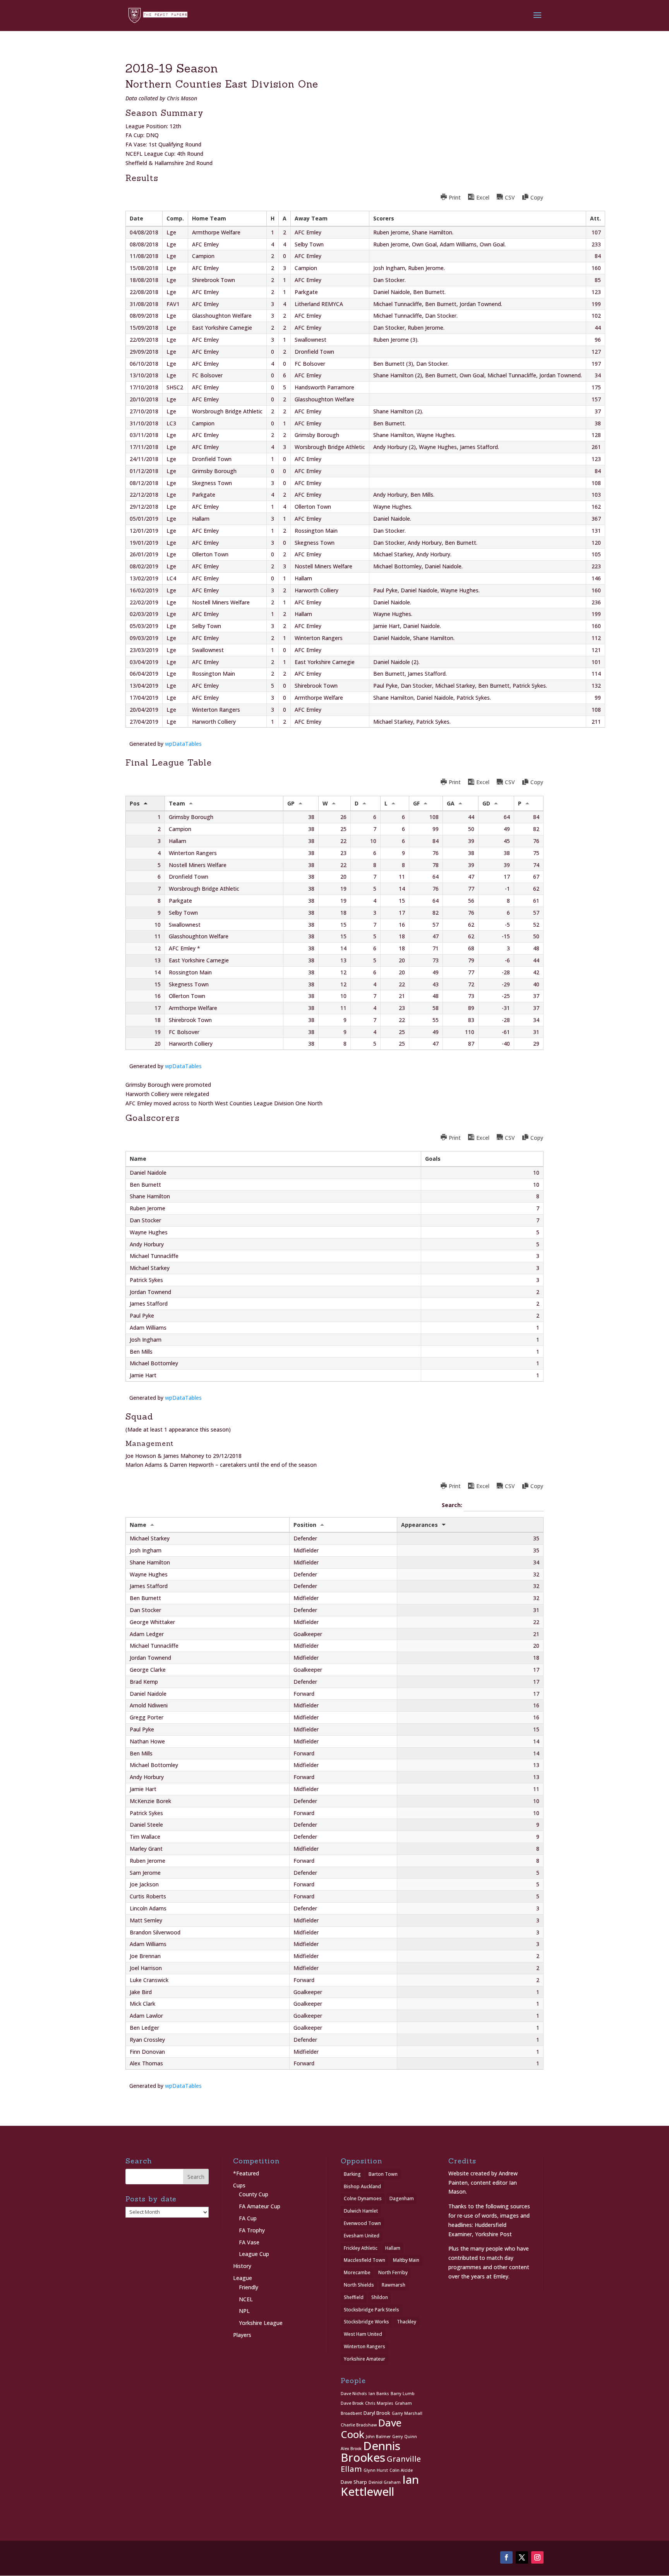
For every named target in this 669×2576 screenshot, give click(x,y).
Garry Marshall (407, 2413)
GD (486, 803)
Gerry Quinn (405, 2437)
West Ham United (363, 2334)
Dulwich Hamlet (361, 2211)
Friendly (249, 2287)
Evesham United (362, 2236)
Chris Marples (379, 2403)
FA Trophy (252, 2230)
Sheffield (354, 2297)
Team (177, 803)
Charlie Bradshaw (359, 2425)
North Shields (359, 2285)
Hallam (393, 2248)
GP (291, 803)
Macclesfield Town (365, 2260)
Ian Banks (379, 2394)
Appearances (419, 1525)
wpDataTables (183, 744)
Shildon (380, 2297)
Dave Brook (352, 2403)
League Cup (254, 2254)
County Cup (254, 2194)
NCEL (246, 2299)
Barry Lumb (403, 2394)
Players (242, 2335)
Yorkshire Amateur (365, 2359)
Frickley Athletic (361, 2248)
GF (416, 803)
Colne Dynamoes (363, 2198)
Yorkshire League (261, 2323)
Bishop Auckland (362, 2186)
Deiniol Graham (385, 2482)
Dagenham (402, 2198)
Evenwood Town (362, 2223)
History (242, 2266)
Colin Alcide (401, 2470)
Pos (135, 803)
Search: (453, 1505)
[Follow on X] (522, 2557)
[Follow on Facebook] (506, 2557)
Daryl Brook (377, 2413)
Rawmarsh (394, 2285)
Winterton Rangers (365, 2346)
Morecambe (357, 2272)
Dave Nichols (354, 2394)
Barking (352, 2174)
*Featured (246, 2173)
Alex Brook (351, 2449)
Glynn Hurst (376, 2470)
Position (305, 1525)
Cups (239, 2185)
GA (451, 803)
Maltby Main (406, 2260)
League (243, 2278)
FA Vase (249, 2242)
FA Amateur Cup (260, 2206)
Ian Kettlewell (380, 2486)
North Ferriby (393, 2272)
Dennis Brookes (371, 2452)
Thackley (407, 2322)
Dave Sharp (354, 2482)
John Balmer (378, 2437)
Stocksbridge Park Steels (371, 2310)
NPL (244, 2311)
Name (138, 1525)
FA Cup (248, 2218)
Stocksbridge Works (366, 2322)
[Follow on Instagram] (537, 2557)
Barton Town (383, 2174)
